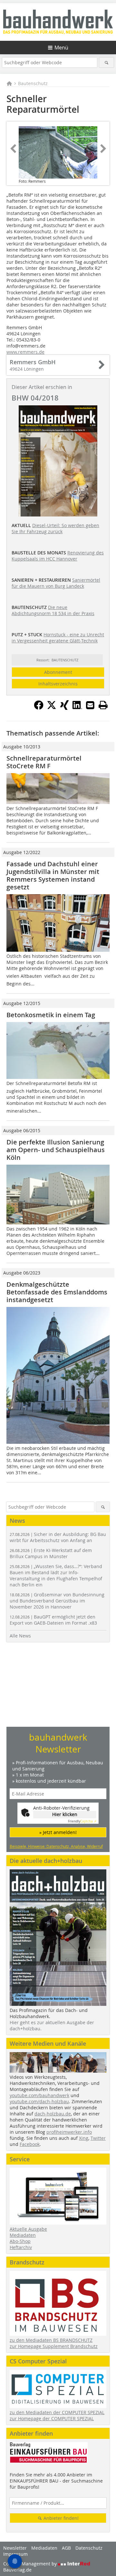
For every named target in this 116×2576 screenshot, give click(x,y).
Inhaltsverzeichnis (58, 684)
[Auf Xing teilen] (64, 708)
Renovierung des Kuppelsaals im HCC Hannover (58, 556)
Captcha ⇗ (82, 1821)
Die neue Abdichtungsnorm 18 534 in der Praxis (53, 610)
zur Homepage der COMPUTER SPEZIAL (52, 2418)
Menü (61, 48)
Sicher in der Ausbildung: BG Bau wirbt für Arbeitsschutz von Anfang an (58, 1537)
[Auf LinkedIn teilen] (77, 708)
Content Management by (31, 2564)
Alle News (20, 1636)
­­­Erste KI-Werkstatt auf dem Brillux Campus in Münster (51, 1553)
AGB (66, 2548)
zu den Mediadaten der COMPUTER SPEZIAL (57, 2412)
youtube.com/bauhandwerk (39, 2095)
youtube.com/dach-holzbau (39, 2101)
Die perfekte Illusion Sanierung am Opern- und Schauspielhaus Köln (56, 1150)
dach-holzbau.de (53, 2114)
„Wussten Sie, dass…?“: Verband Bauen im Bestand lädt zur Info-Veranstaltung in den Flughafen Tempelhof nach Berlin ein (56, 1575)
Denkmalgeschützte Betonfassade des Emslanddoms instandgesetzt (57, 1292)
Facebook (30, 2144)
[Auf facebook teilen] (39, 708)
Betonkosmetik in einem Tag (51, 1015)
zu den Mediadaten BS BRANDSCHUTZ (51, 2340)
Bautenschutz (33, 83)
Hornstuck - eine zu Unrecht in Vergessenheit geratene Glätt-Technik (58, 638)
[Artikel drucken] (103, 705)
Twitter (98, 2138)
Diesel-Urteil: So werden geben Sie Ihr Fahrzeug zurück (55, 528)
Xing (84, 2138)
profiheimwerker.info (69, 2132)
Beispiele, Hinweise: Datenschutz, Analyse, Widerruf (56, 1846)
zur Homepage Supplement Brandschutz (54, 2346)
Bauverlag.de (17, 2570)
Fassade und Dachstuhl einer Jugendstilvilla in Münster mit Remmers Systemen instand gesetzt (53, 875)
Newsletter (15, 2548)
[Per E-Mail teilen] (90, 705)
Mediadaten (23, 2235)
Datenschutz (89, 2548)
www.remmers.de (25, 352)
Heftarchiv (21, 2247)
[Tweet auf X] (52, 708)
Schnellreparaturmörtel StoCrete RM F (44, 762)
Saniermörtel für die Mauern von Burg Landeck (56, 583)
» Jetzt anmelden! (58, 1832)
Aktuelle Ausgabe (28, 2229)
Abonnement (58, 672)
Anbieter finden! (60, 2518)
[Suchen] (106, 62)
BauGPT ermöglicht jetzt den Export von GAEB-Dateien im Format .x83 (53, 1620)
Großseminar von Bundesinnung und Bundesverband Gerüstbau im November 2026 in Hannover (57, 1601)
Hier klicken (65, 1814)
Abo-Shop (20, 2241)
